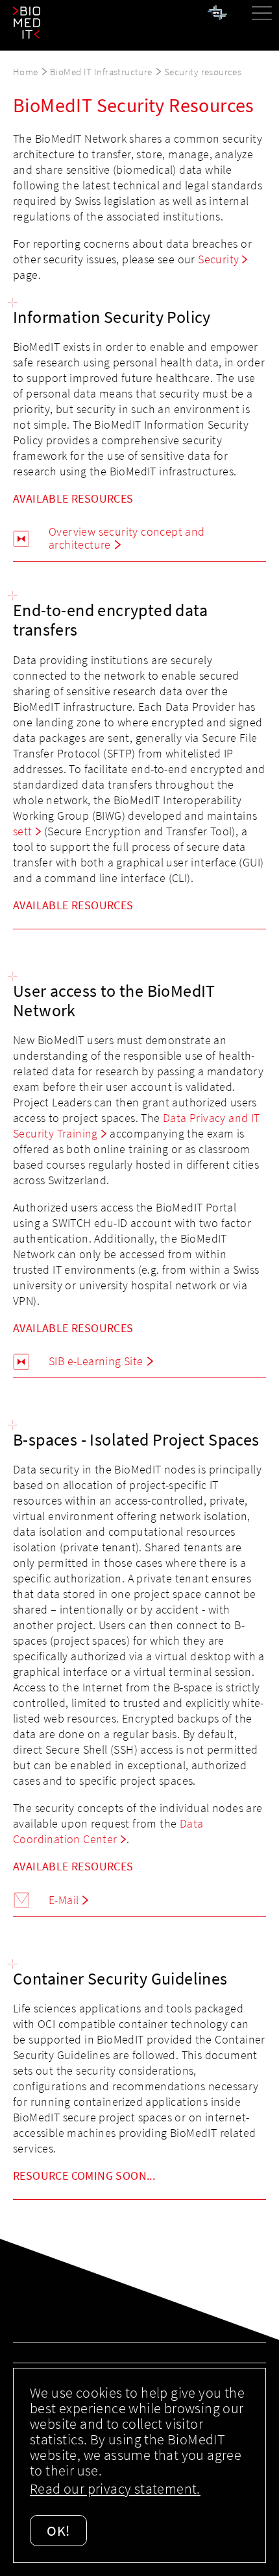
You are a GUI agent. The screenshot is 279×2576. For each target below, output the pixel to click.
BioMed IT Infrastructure (101, 72)
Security (218, 259)
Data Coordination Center (108, 1831)
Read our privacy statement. (115, 2488)
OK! (58, 2531)
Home (26, 72)
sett (23, 831)
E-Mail (64, 1900)
